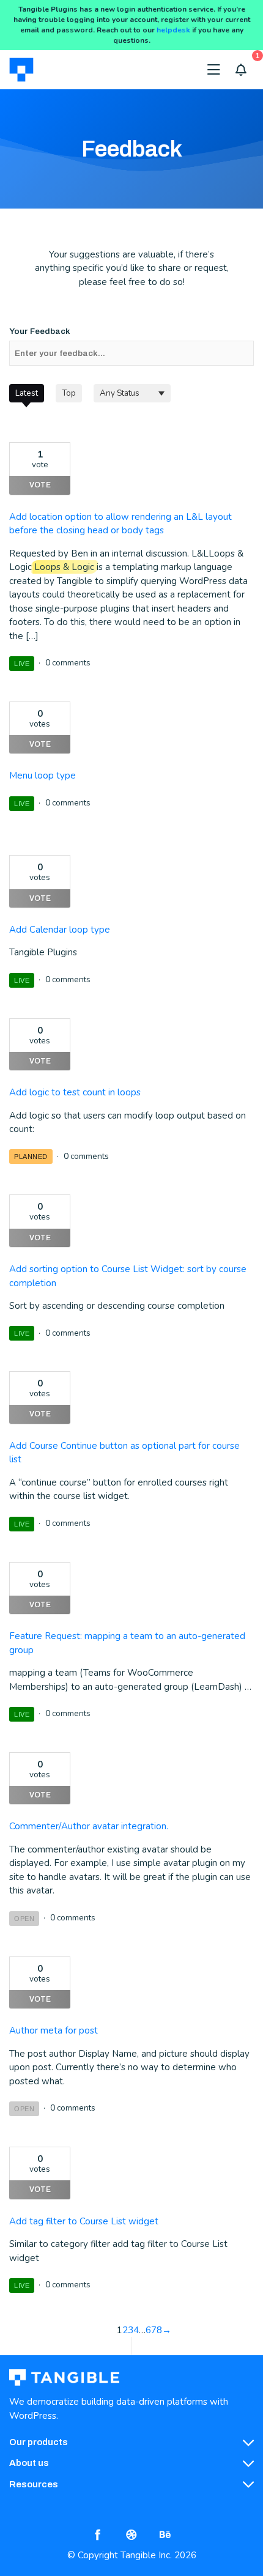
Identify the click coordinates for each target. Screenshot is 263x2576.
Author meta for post (54, 2030)
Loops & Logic (64, 567)
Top (69, 393)
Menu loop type (43, 775)
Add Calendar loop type (60, 930)
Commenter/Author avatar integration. (89, 1826)
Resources (34, 2484)
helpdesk (173, 30)
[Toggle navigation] (214, 70)
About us (29, 2463)
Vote (40, 485)
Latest (27, 393)
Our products (39, 2442)
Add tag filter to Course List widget (84, 2221)
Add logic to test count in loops (75, 1092)
